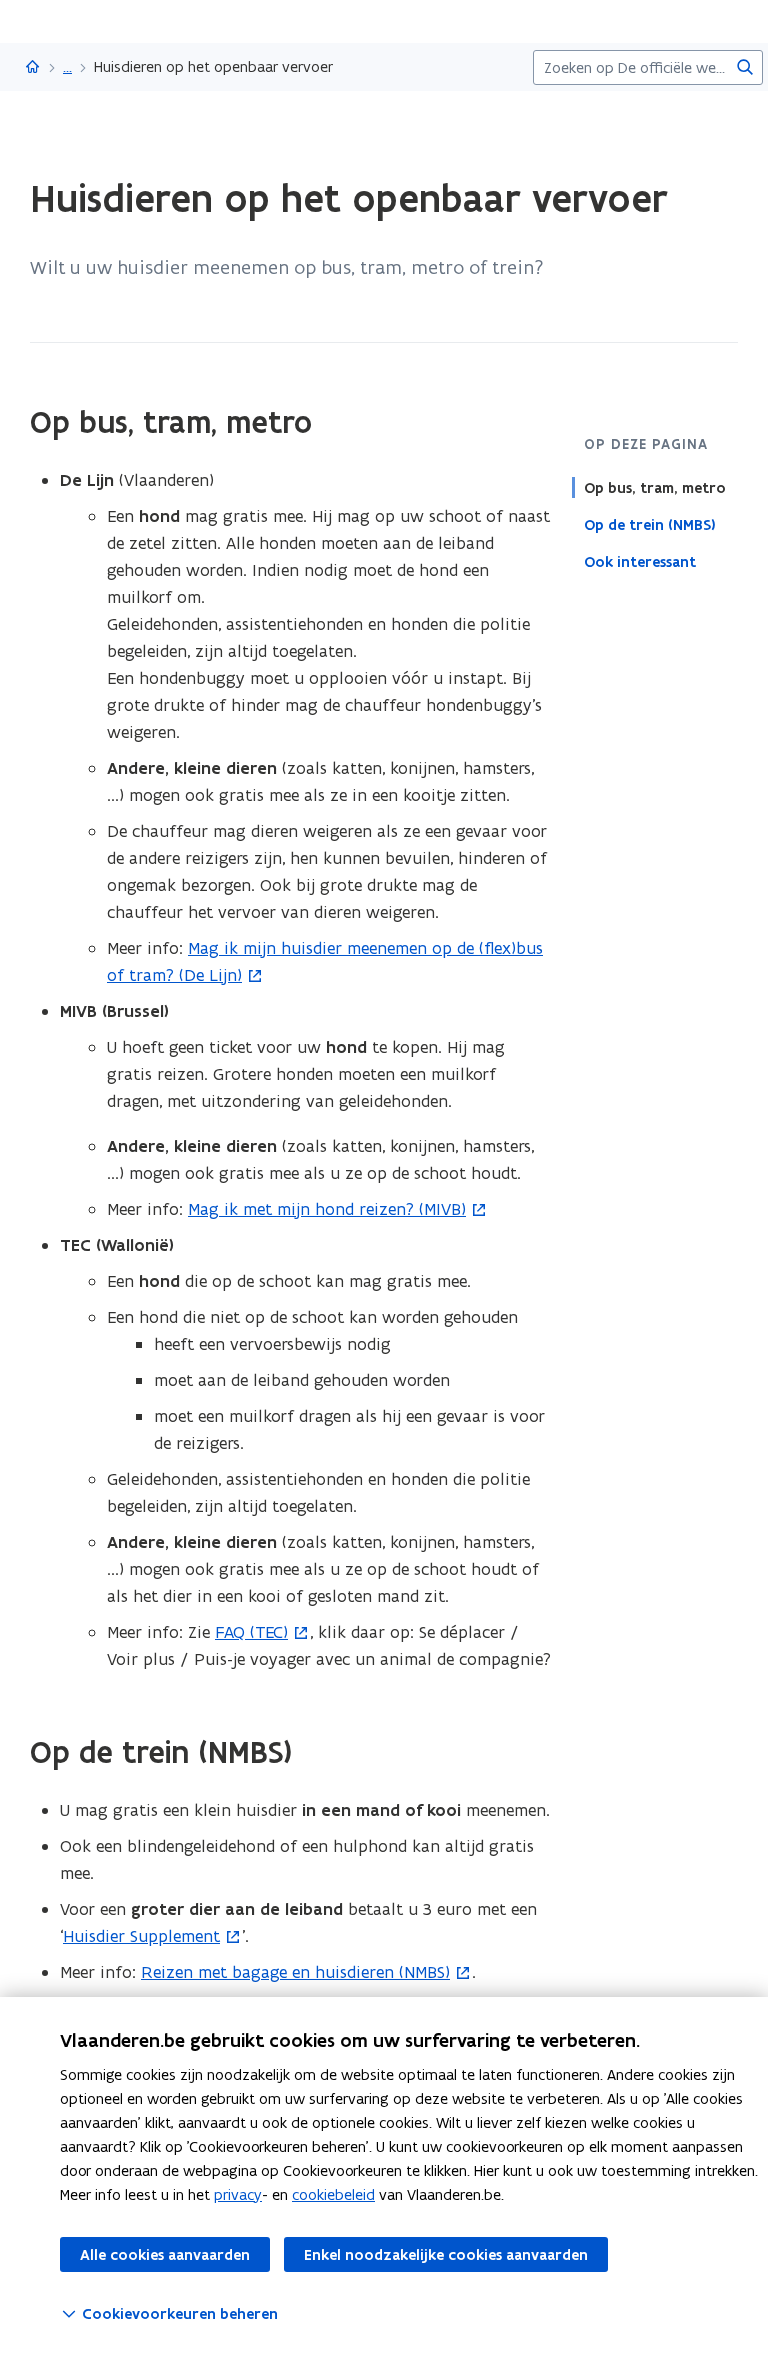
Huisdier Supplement (141, 1936)
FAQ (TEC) (251, 1632)
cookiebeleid (333, 2194)
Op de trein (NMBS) (650, 525)
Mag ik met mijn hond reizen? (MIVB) (327, 1209)
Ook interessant (640, 562)
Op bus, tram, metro (655, 488)
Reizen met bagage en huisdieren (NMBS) (295, 1972)
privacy (238, 2194)
